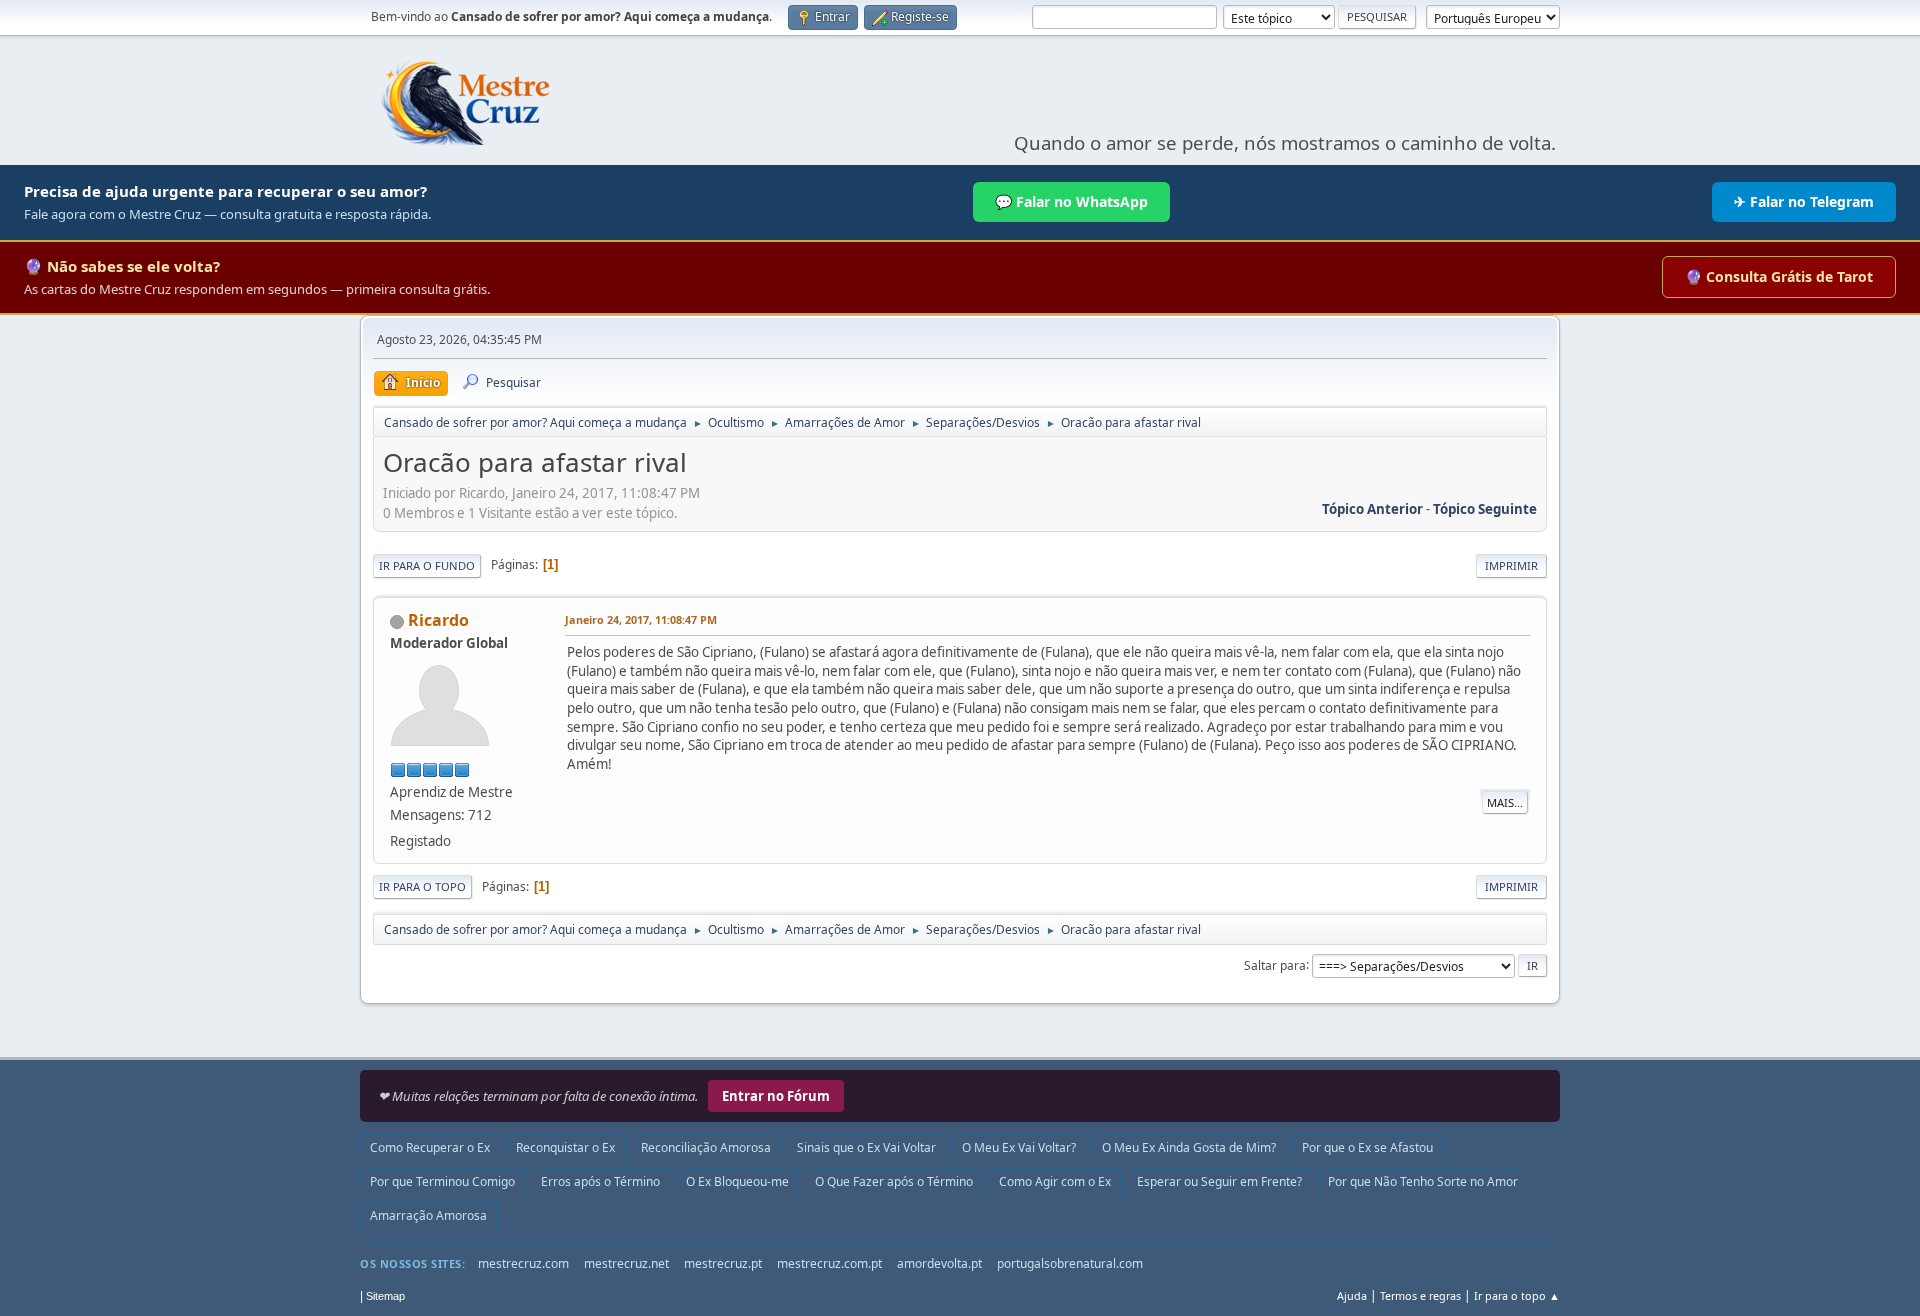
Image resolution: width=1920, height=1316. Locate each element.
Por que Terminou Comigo (442, 1181)
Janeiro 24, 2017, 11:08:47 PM (641, 619)
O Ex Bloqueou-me (737, 1181)
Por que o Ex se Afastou (1367, 1147)
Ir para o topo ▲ (1517, 1295)
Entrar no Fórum (776, 1096)
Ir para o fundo (427, 565)
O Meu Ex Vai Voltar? (1019, 1147)
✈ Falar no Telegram (1804, 201)
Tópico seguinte (1485, 509)
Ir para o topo (422, 886)
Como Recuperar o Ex (430, 1147)
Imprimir (1511, 565)
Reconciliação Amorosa (706, 1147)
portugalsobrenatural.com (1070, 1263)
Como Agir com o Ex (1055, 1181)
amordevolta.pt (939, 1263)
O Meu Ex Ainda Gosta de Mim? (1189, 1147)
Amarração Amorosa (428, 1215)
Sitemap (385, 1296)
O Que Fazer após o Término (894, 1181)
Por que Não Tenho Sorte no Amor (1423, 1181)
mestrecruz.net (626, 1263)
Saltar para (1275, 964)
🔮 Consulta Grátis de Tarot (1779, 276)
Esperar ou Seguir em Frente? (1219, 1181)
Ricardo (438, 620)
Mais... (1505, 802)
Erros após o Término (600, 1181)
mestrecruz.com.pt (829, 1263)
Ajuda (1352, 1295)
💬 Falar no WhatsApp (1071, 201)
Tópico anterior (1372, 509)
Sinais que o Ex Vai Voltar (866, 1147)
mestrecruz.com (523, 1263)
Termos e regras (1420, 1295)
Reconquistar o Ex (565, 1147)
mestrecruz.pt (723, 1263)
